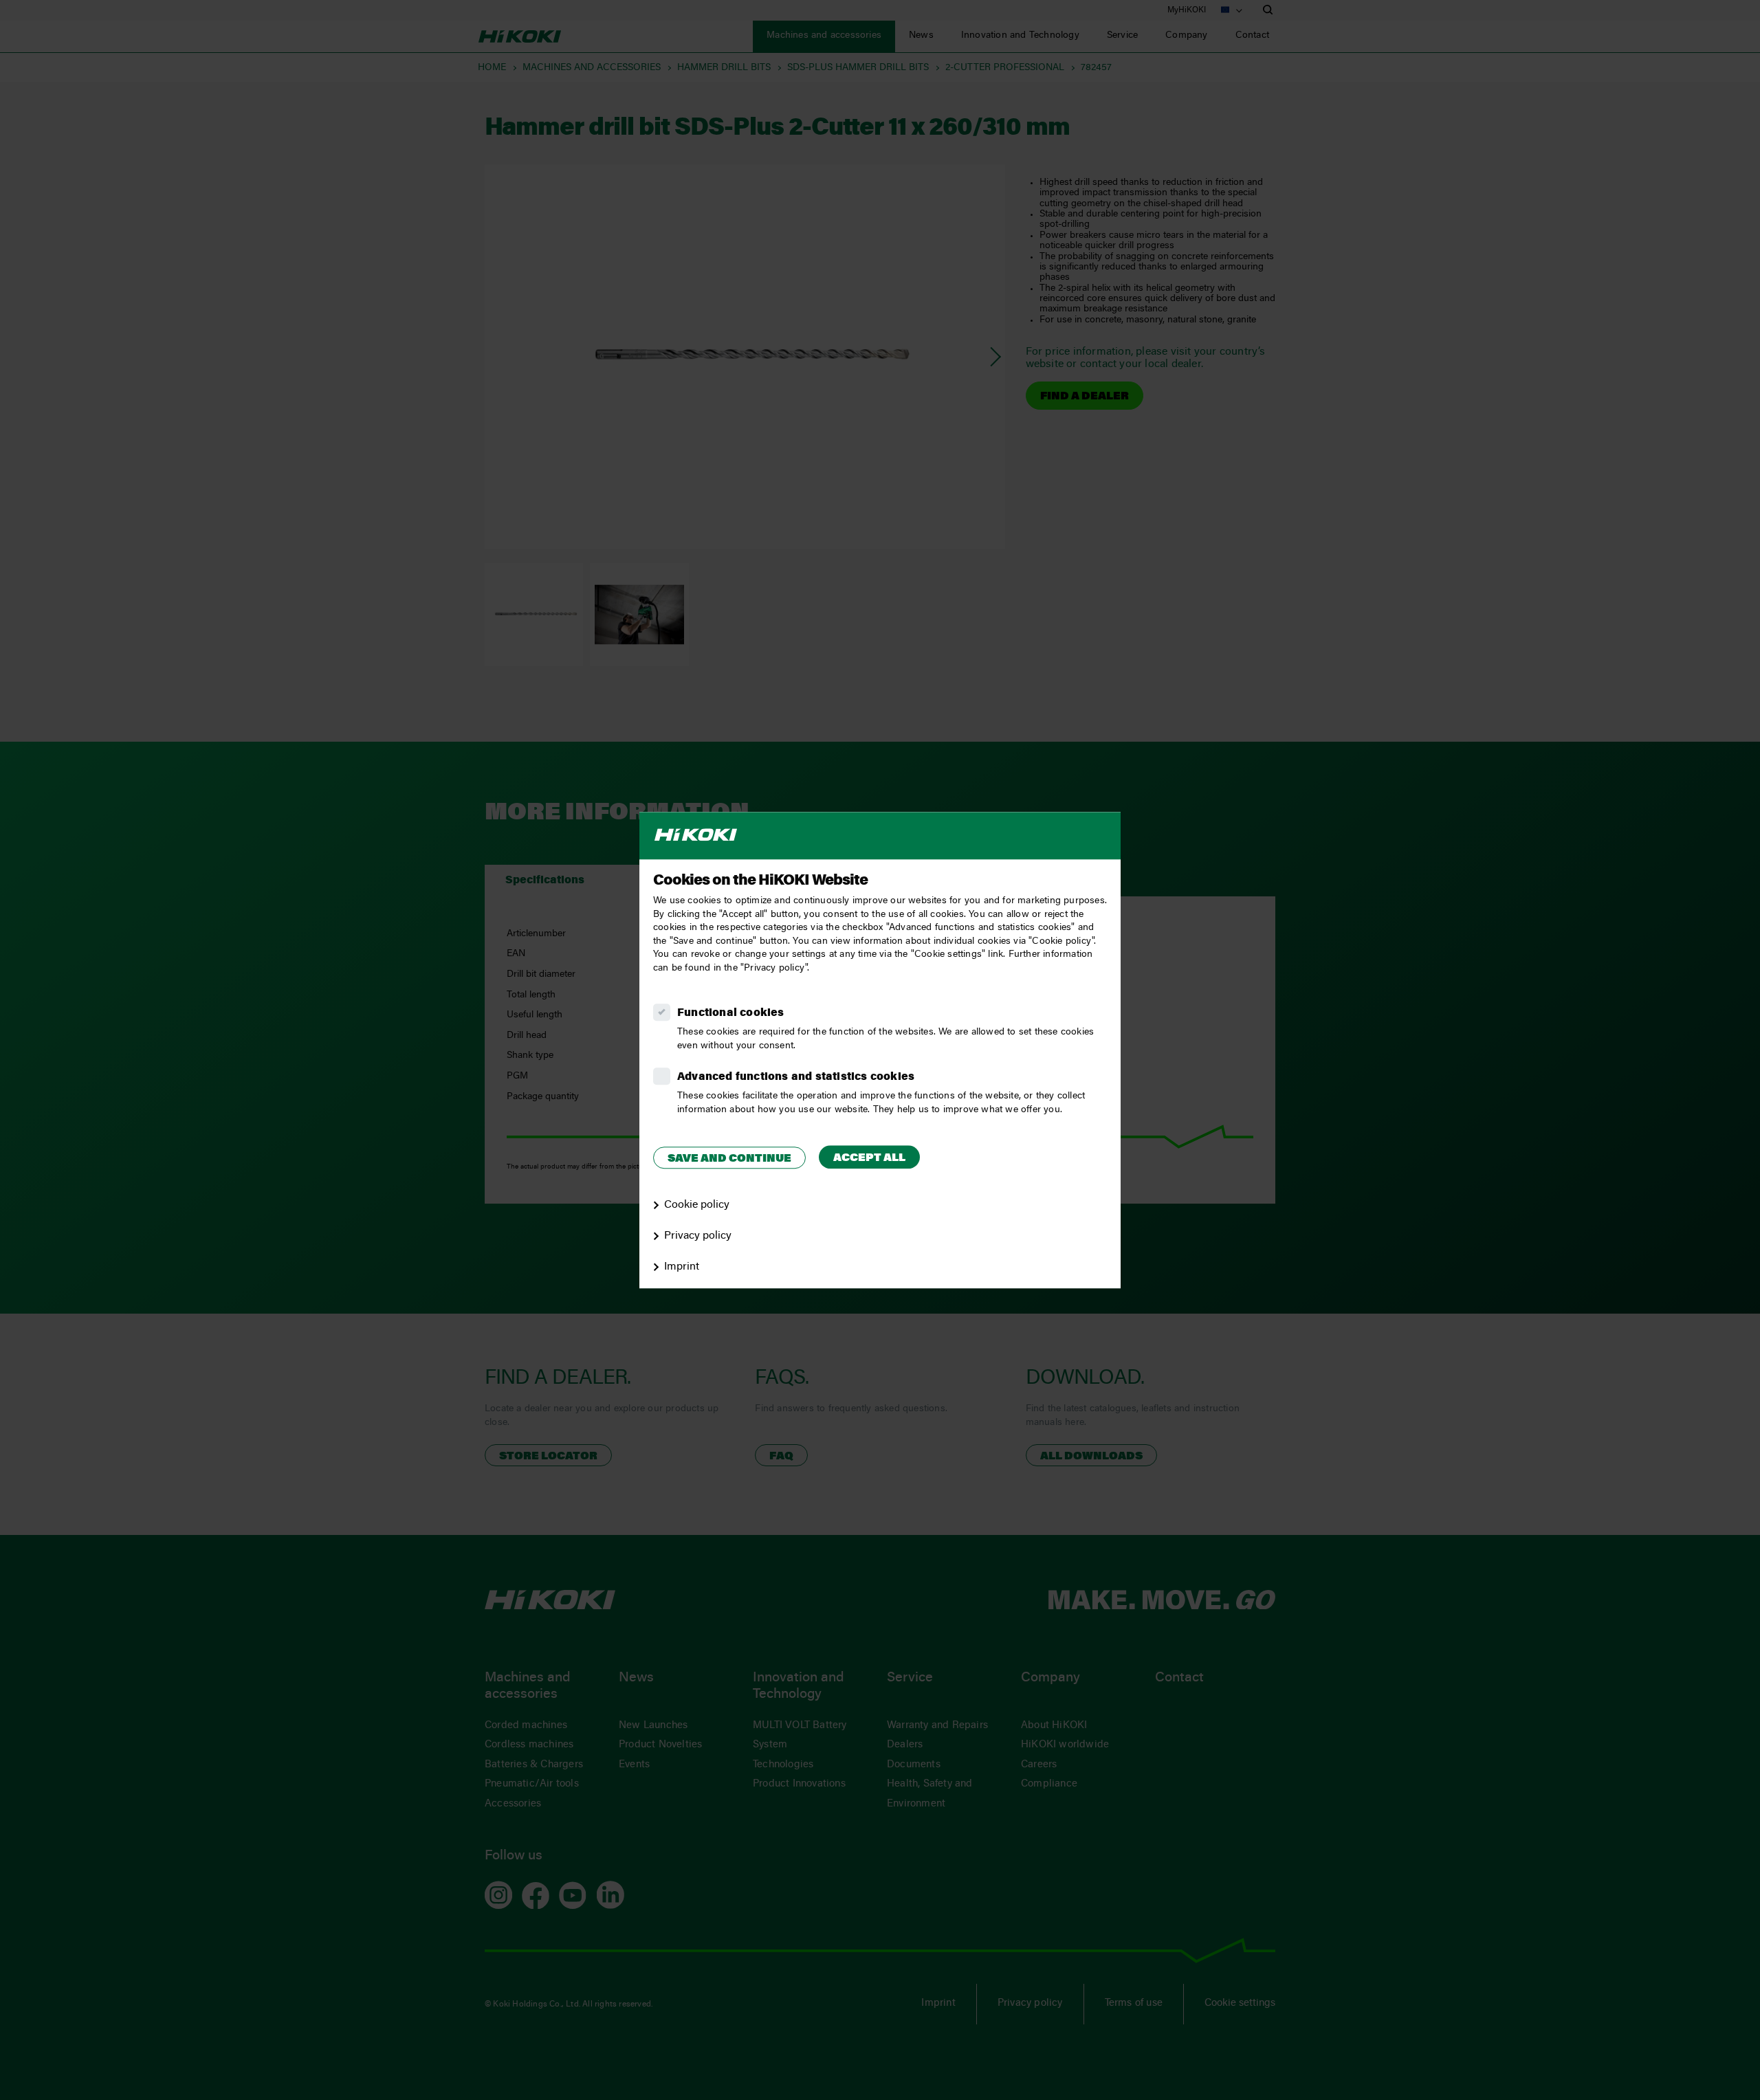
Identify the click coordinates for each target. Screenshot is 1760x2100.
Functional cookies (731, 1013)
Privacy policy (698, 1236)
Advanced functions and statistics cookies (796, 1077)
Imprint (682, 1267)
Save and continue (729, 1159)
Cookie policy (697, 1205)
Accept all (869, 1158)
